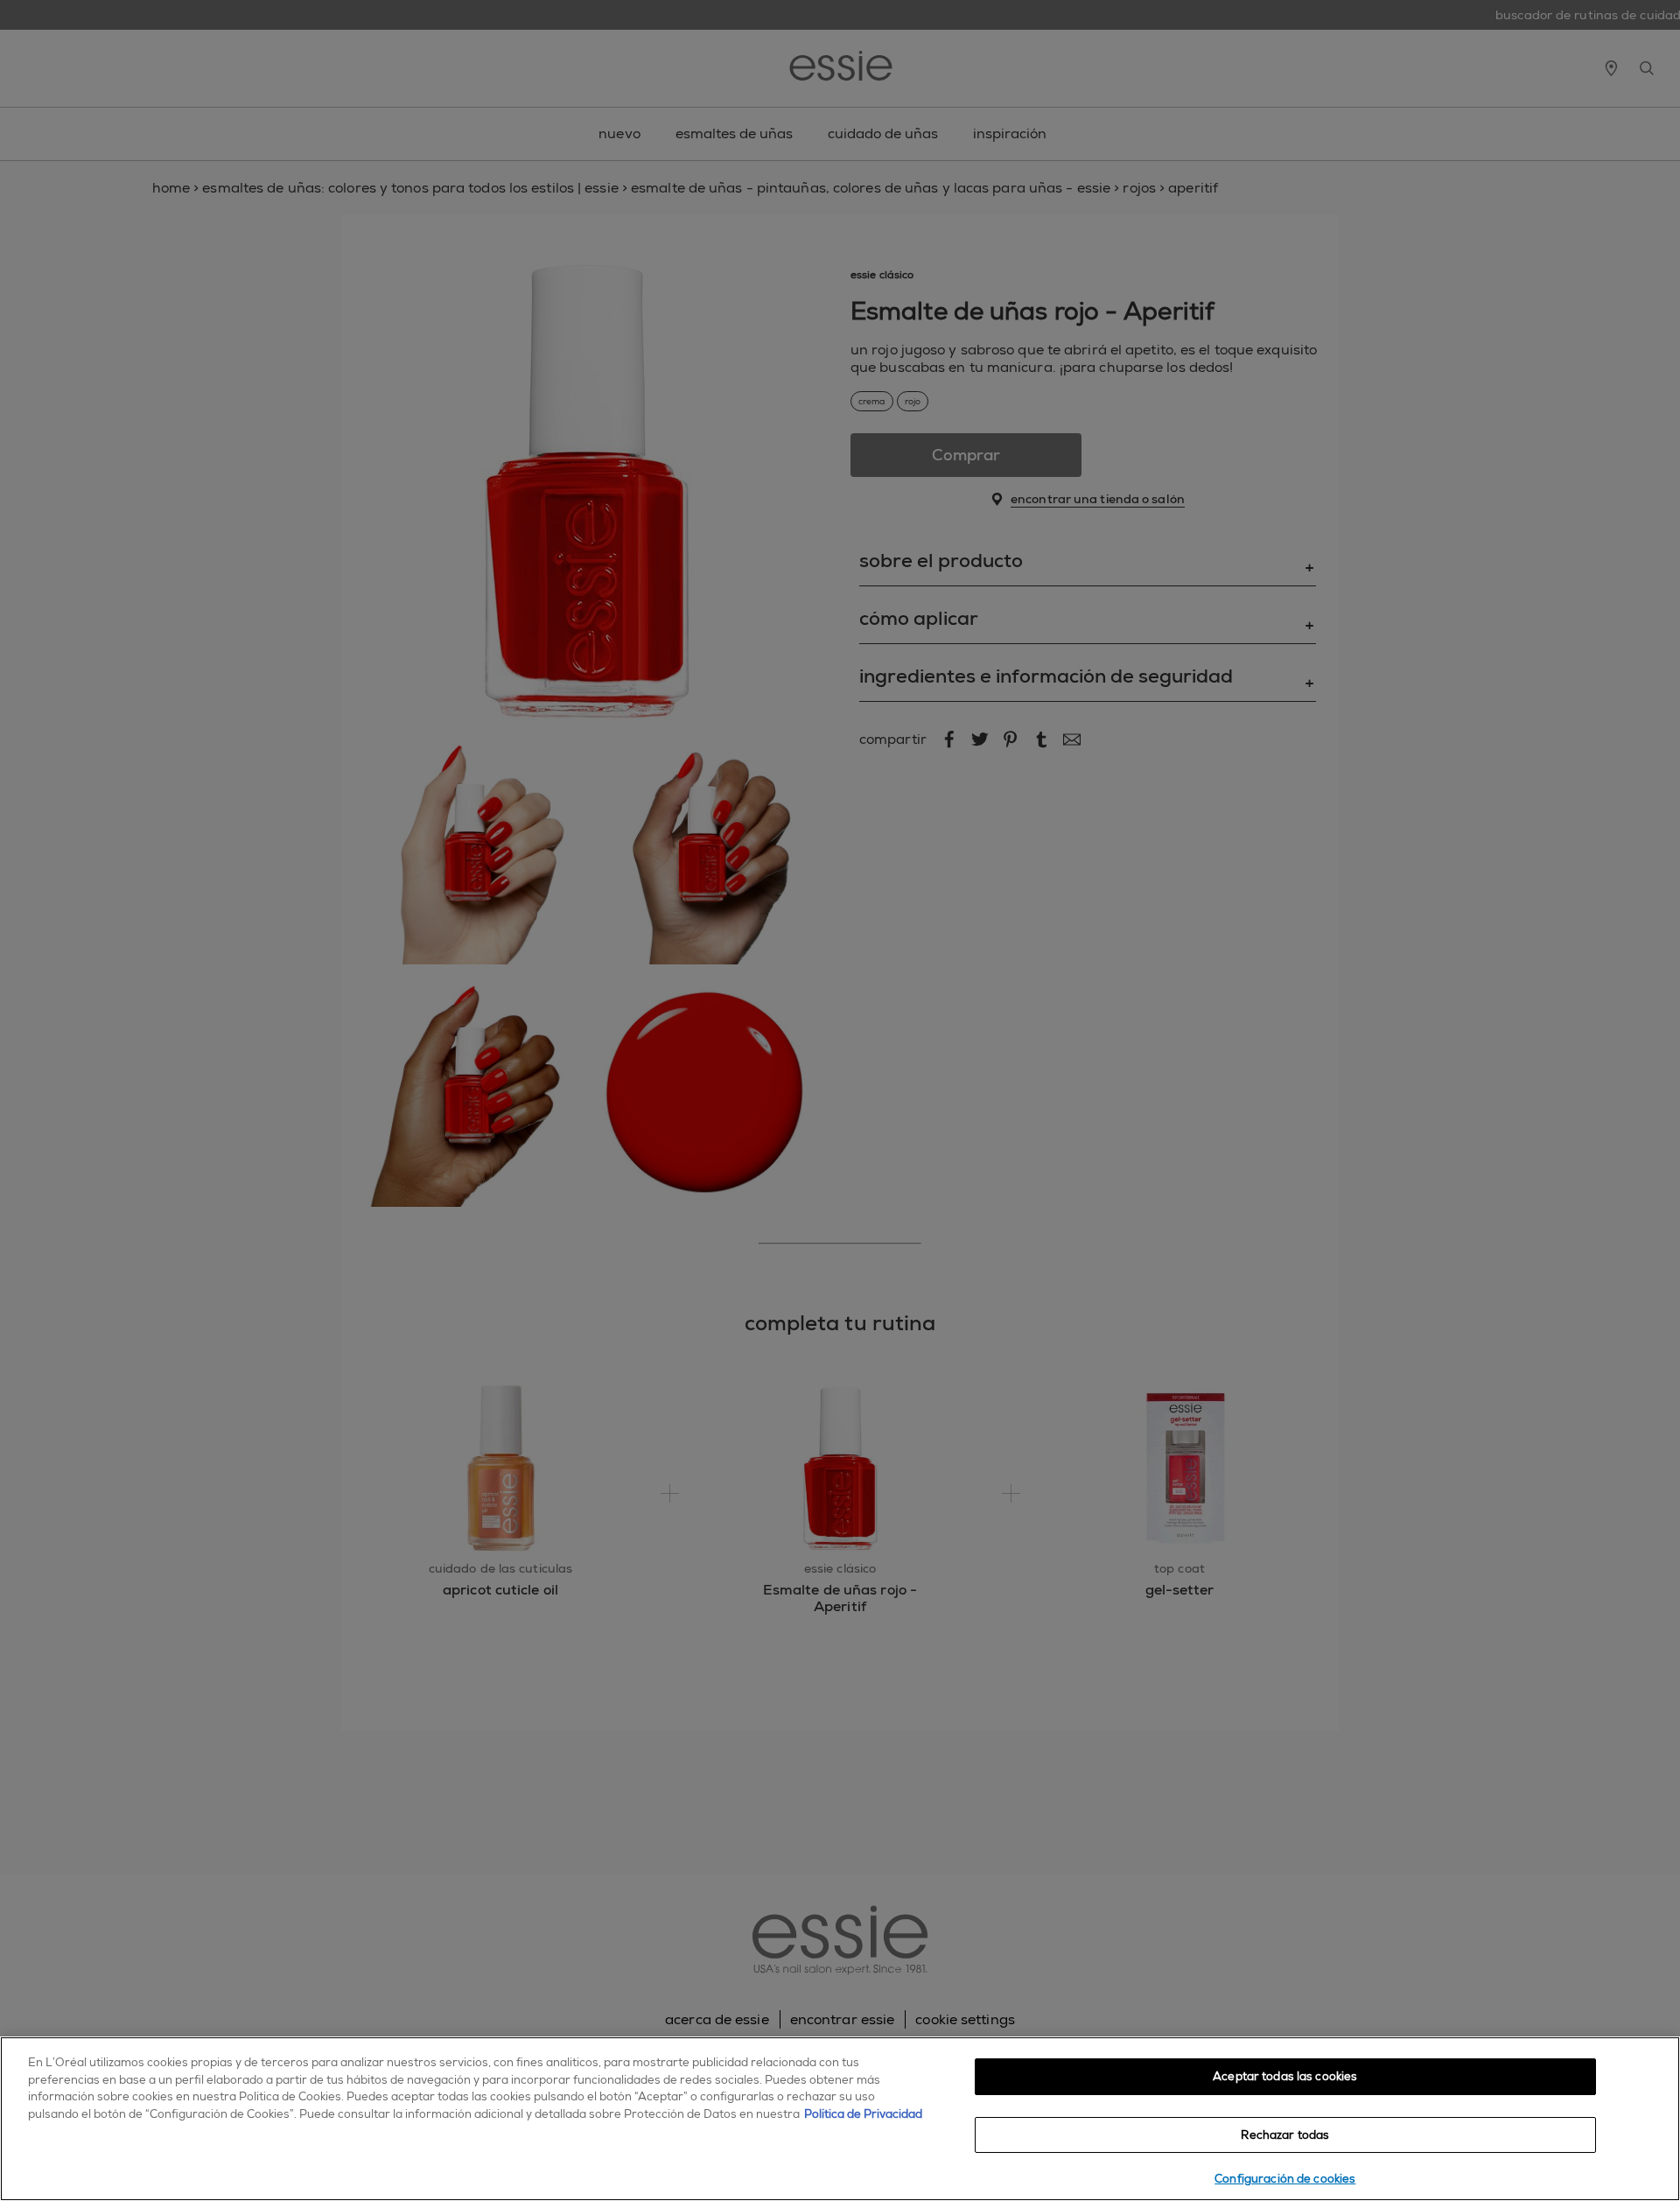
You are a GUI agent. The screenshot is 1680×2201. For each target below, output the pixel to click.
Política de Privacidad (863, 2114)
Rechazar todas (1285, 2135)
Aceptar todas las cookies (1285, 2076)
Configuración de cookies (1285, 2179)
